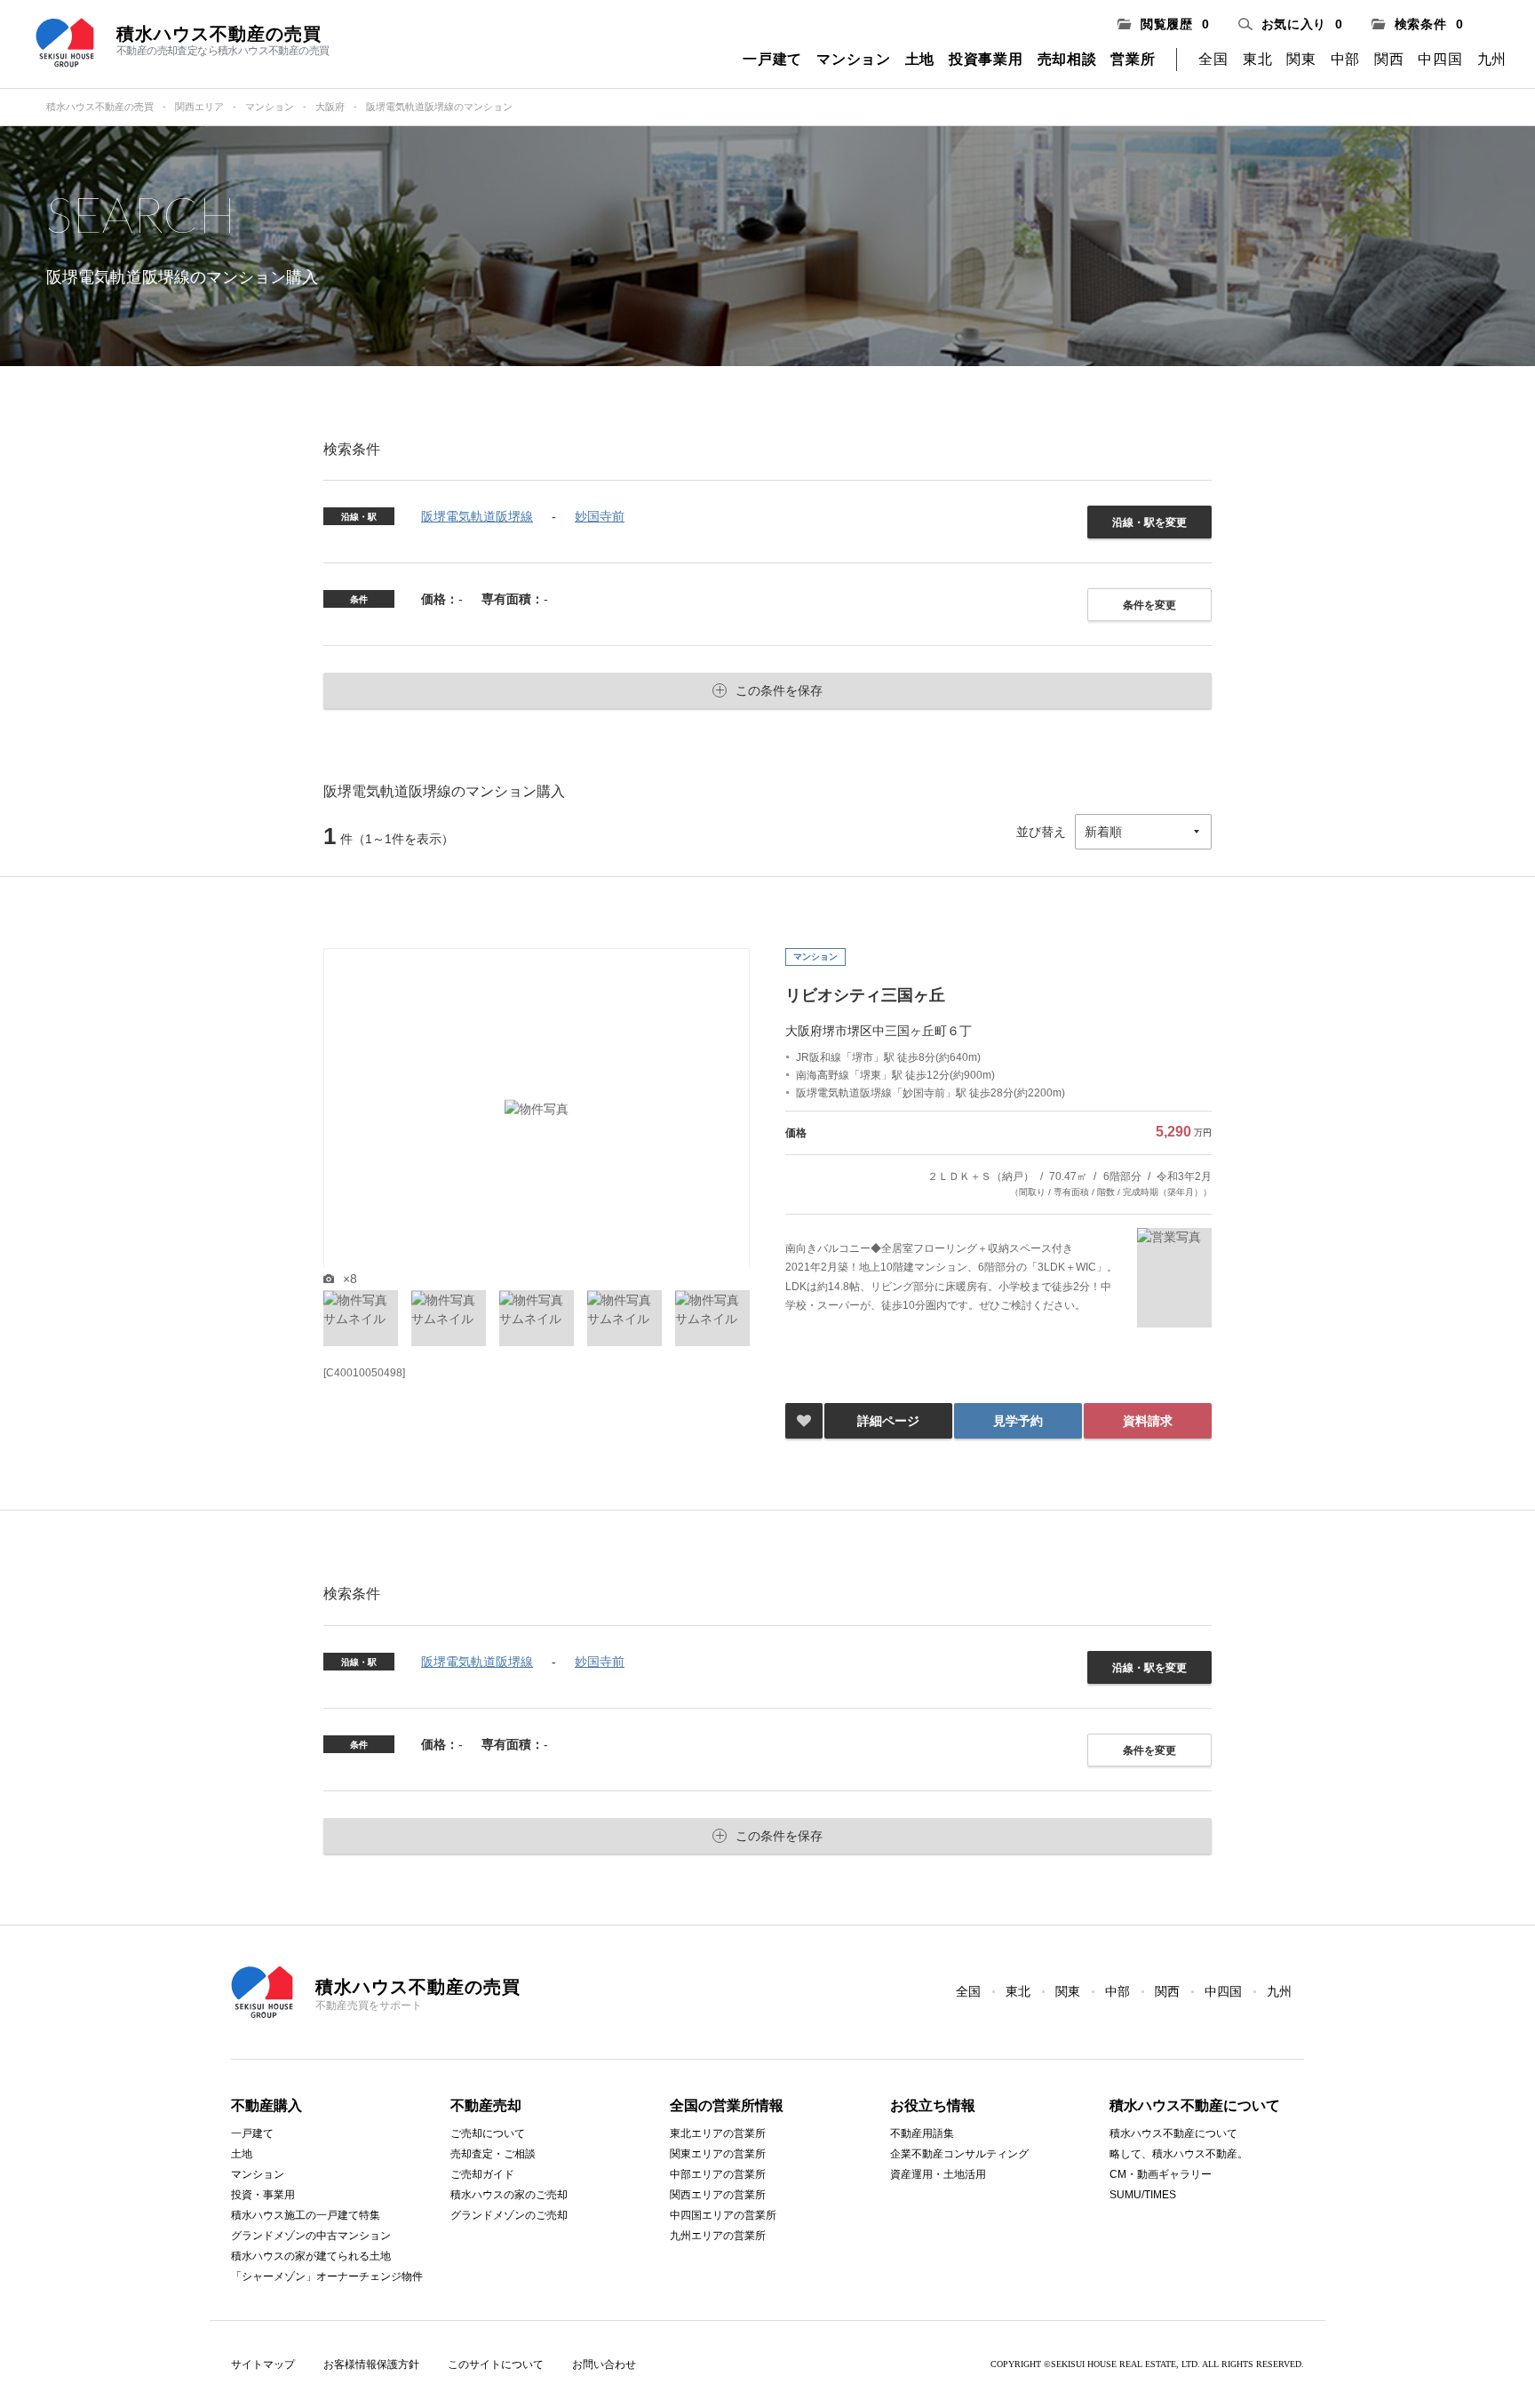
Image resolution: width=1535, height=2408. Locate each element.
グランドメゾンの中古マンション (311, 2236)
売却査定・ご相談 (493, 2154)
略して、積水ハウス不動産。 (1179, 2154)
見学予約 (1018, 1421)
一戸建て (772, 59)
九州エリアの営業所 (718, 2236)
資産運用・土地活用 (938, 2174)
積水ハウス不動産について (1173, 2133)
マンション (854, 59)
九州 (1492, 59)
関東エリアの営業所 (718, 2154)
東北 (1257, 59)
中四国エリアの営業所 (723, 2215)
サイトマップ (263, 2364)
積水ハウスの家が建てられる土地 (311, 2256)
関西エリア (199, 107)
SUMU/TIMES (1143, 2195)
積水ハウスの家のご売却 (509, 2195)
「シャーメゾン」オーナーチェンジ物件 (327, 2276)
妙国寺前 (600, 516)
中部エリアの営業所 (718, 2174)
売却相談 (1067, 59)
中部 (1345, 59)
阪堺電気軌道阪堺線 (477, 516)
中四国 (1440, 59)
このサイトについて (496, 2364)
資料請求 (1148, 1421)
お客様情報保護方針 (371, 2364)
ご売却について (488, 2133)
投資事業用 (986, 59)
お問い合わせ (604, 2364)
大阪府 (330, 107)
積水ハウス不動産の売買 (100, 107)
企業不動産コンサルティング (959, 2154)
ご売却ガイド (482, 2174)
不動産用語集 (922, 2133)
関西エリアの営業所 (718, 2195)
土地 (920, 59)
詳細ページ (888, 1421)
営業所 (1133, 59)
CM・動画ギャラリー (1161, 2174)
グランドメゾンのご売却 (509, 2215)
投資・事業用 (263, 2195)
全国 (1213, 59)
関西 (1389, 59)
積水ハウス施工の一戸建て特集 (306, 2215)
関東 (1301, 59)
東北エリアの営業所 (718, 2133)
